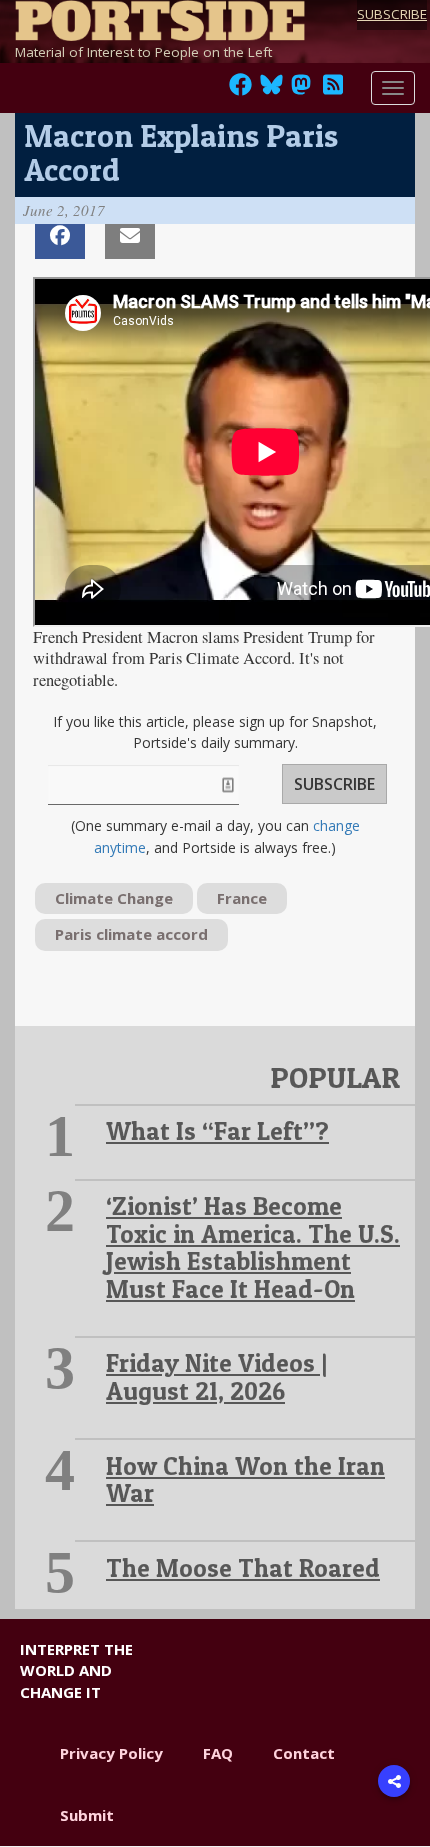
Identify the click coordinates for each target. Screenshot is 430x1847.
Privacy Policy (111, 1753)
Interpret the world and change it (76, 1670)
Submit (87, 1815)
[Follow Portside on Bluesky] (273, 90)
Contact (304, 1753)
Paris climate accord (131, 934)
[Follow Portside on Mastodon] (301, 90)
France (242, 898)
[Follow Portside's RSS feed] (333, 90)
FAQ (218, 1753)
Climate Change (114, 898)
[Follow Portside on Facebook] (240, 90)
